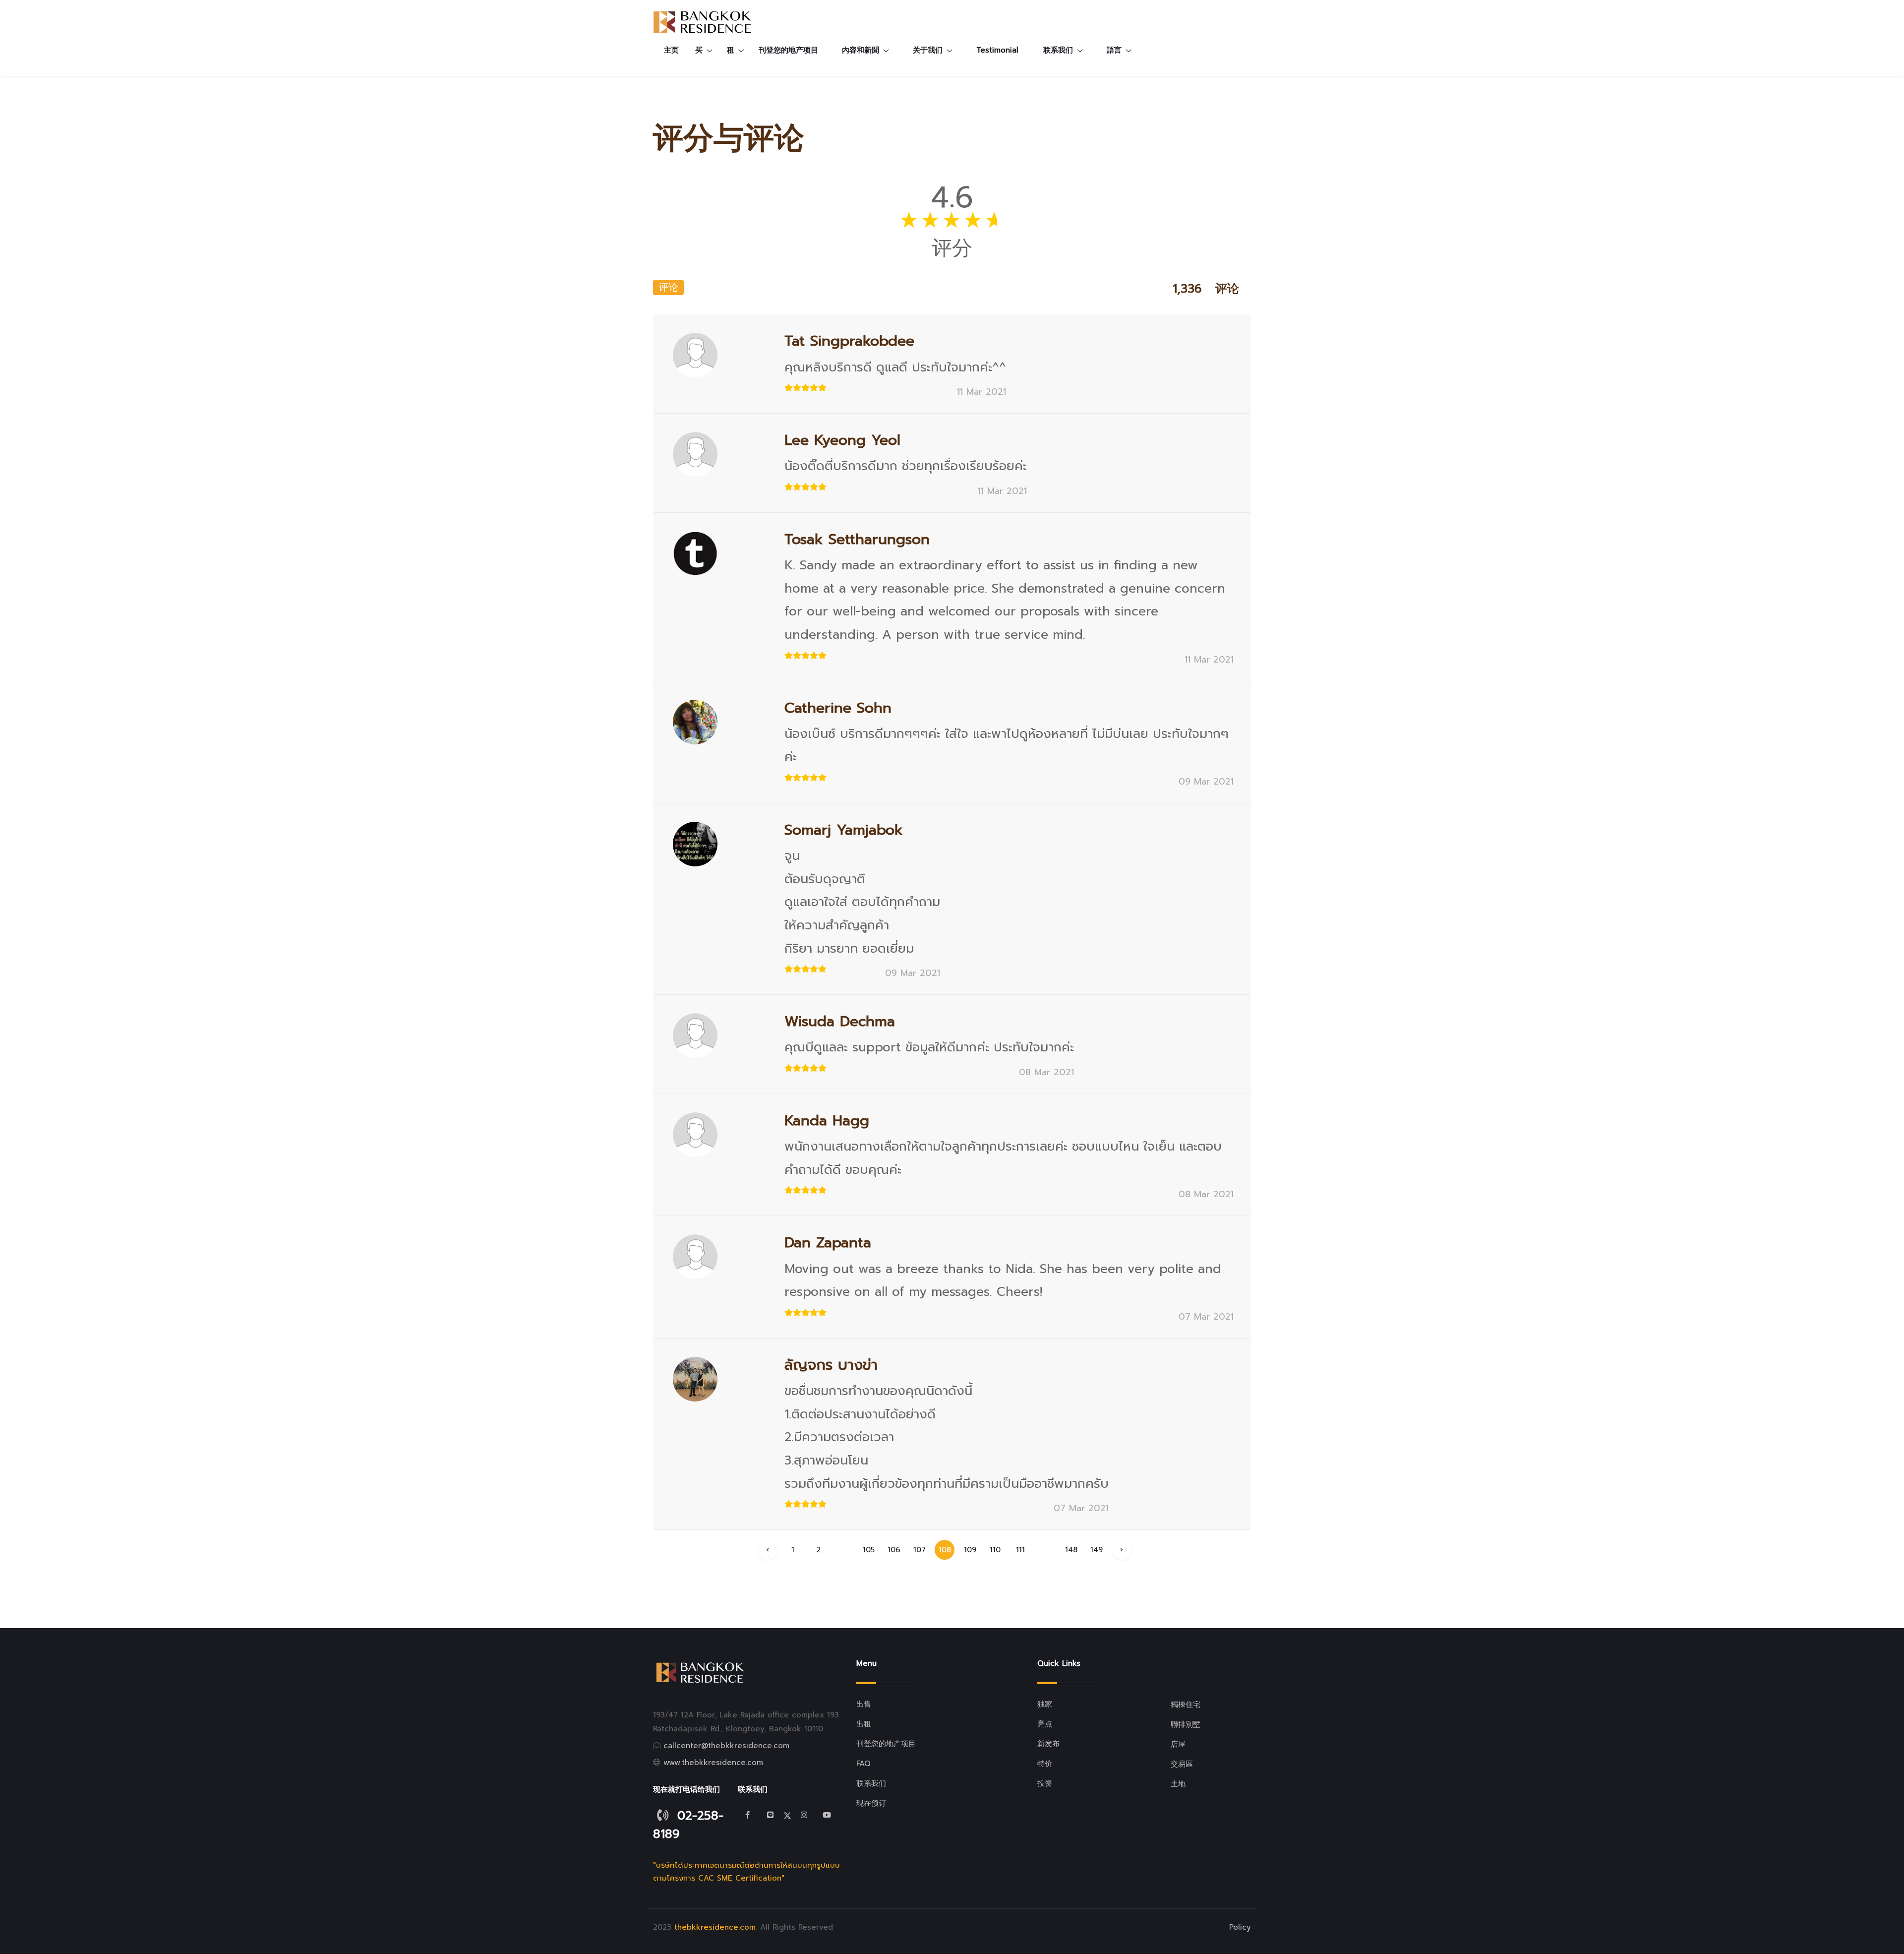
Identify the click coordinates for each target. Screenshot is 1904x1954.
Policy (1240, 1927)
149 (1097, 1550)
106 (894, 1550)
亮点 (1045, 1724)
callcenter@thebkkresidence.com (726, 1746)
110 (995, 1550)
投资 (1045, 1783)
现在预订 (871, 1803)
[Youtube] (827, 1815)
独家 (1045, 1704)
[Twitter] (771, 1815)
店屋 (1178, 1744)
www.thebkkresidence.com (713, 1763)
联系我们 (871, 1783)
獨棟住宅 (1186, 1705)
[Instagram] (804, 1815)
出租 (864, 1724)
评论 (668, 287)
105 (869, 1550)
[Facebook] (748, 1815)
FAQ (863, 1764)
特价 (1045, 1764)
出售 (864, 1704)
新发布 (1048, 1744)
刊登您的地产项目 (788, 50)
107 (920, 1550)
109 (970, 1550)
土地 (1178, 1784)
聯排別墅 (1186, 1724)
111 (1020, 1550)
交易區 (1182, 1764)
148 (1071, 1550)
